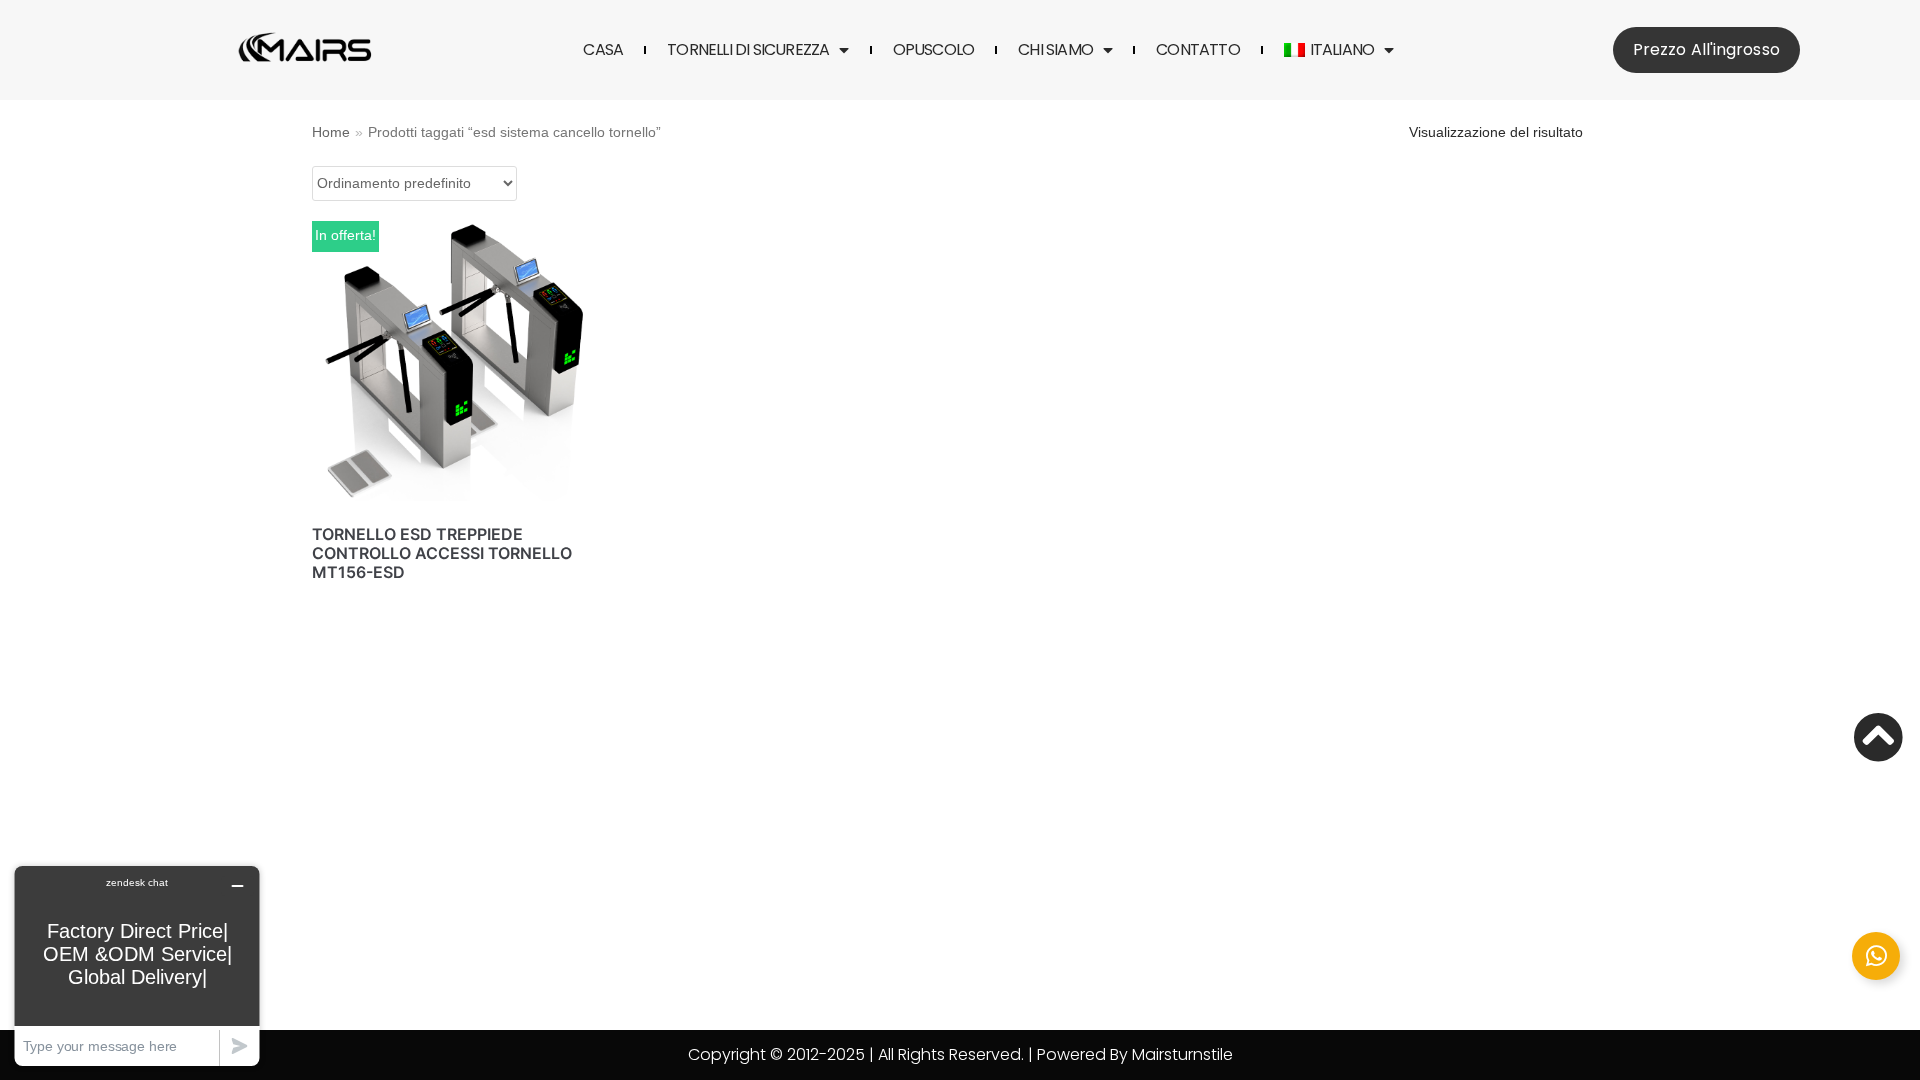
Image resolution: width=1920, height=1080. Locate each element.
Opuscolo (934, 50)
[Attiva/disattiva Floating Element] (1876, 956)
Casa (603, 50)
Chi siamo (1055, 50)
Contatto (1198, 50)
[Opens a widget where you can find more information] (137, 965)
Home (331, 132)
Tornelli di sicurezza (748, 50)
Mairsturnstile (1182, 1054)
